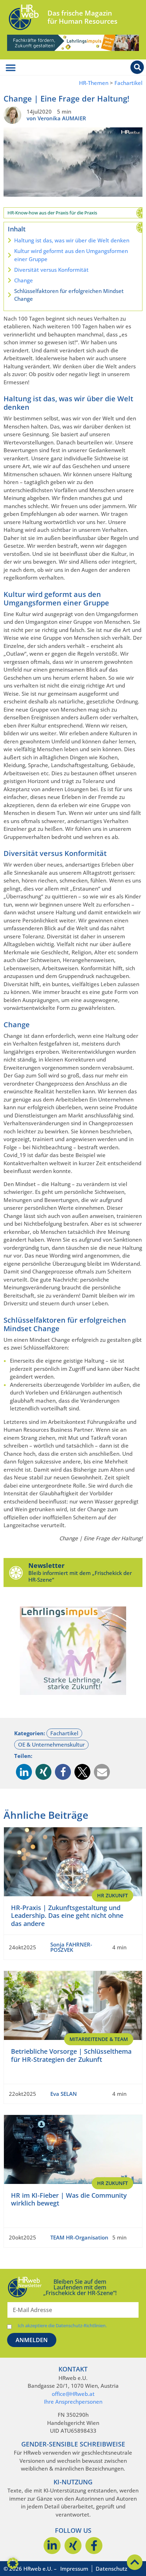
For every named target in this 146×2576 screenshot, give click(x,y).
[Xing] (73, 2546)
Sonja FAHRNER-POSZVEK (71, 1947)
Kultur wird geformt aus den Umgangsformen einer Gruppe (71, 255)
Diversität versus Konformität (51, 270)
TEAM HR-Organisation (79, 2237)
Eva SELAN (64, 2094)
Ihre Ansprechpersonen (73, 2402)
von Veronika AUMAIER (56, 118)
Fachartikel (128, 83)
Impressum (74, 2569)
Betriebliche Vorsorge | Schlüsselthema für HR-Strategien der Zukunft (71, 2055)
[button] (24, 1772)
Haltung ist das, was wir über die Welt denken (72, 240)
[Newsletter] (16, 1572)
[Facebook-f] (94, 2546)
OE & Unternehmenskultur (51, 1744)
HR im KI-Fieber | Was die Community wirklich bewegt (69, 2199)
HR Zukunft (113, 1895)
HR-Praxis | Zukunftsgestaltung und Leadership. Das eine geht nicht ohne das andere (67, 1916)
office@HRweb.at (73, 2394)
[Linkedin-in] (52, 2546)
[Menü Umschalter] (11, 68)
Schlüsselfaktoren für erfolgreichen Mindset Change (69, 295)
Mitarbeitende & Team (99, 2039)
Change (24, 280)
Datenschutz (111, 2569)
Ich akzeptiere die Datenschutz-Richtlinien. (62, 2326)
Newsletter (46, 1565)
